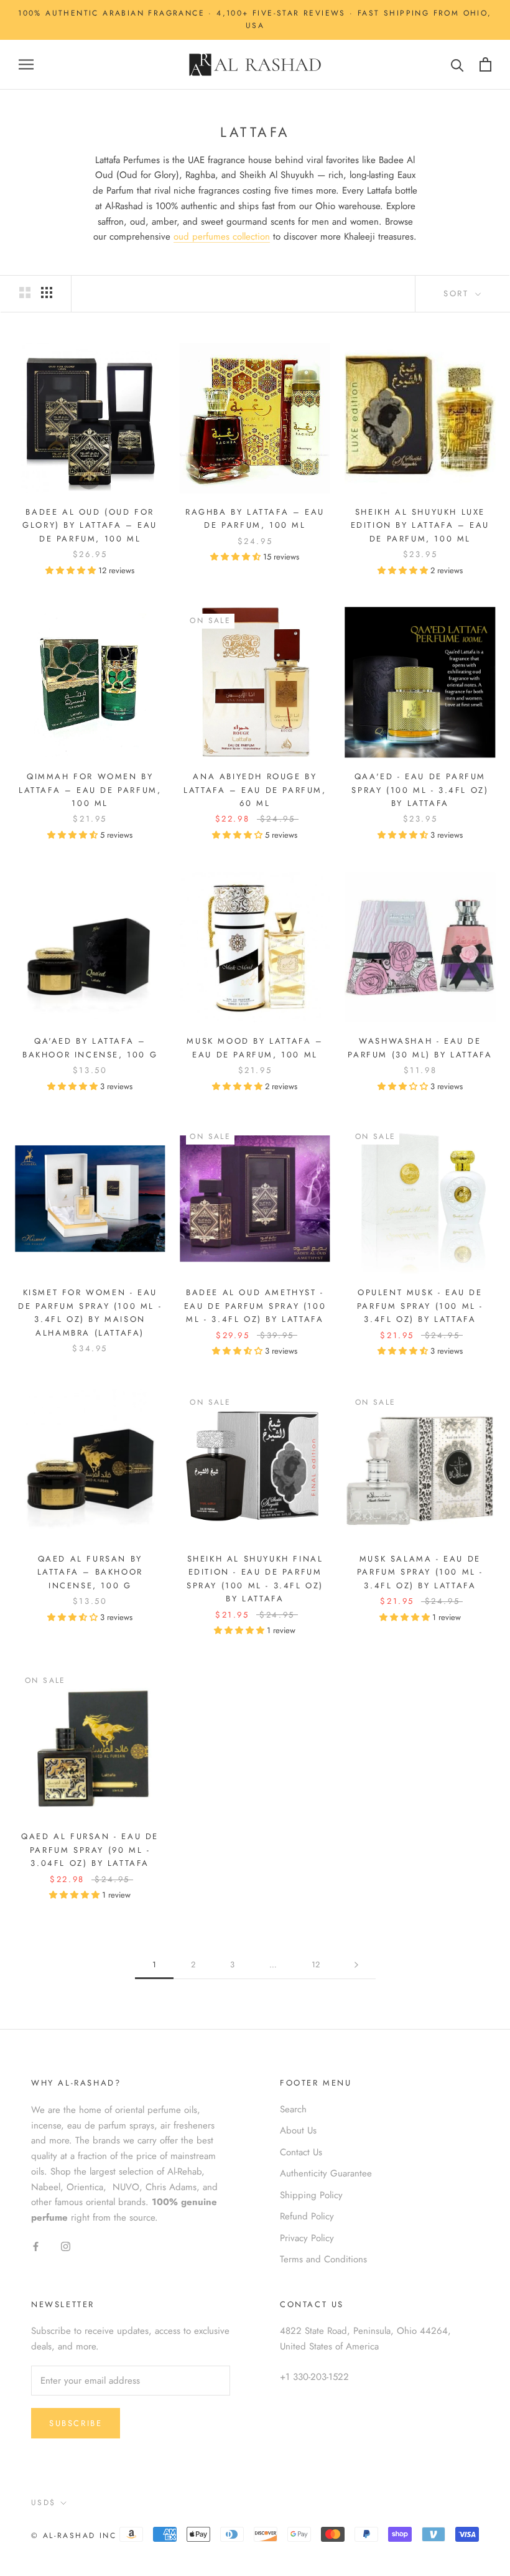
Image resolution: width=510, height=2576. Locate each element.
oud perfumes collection (222, 237)
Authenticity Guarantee (326, 2173)
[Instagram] (66, 2246)
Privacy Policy (307, 2238)
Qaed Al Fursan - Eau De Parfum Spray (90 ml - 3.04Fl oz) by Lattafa (90, 1850)
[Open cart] (485, 64)
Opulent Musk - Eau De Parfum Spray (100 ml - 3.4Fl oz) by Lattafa (420, 1306)
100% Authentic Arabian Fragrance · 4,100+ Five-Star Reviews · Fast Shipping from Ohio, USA (255, 19)
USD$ (44, 2503)
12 (316, 1965)
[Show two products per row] (25, 293)
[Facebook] (36, 2246)
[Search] (457, 64)
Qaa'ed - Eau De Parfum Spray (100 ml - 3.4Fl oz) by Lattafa (420, 790)
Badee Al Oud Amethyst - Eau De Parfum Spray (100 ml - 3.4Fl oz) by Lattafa (255, 1306)
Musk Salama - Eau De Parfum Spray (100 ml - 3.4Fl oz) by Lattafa (420, 1572)
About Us (298, 2130)
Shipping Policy (311, 2195)
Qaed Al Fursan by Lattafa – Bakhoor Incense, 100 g (90, 1572)
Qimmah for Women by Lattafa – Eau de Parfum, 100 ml (90, 790)
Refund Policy (307, 2216)
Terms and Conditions (323, 2259)
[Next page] (356, 1965)
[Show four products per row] (47, 293)
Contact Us (301, 2152)
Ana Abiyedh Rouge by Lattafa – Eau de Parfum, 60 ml (255, 790)
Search (293, 2109)
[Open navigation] (26, 64)
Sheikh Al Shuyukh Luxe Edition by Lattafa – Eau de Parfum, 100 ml (420, 525)
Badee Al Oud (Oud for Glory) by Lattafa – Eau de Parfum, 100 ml (90, 525)
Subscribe (76, 2423)
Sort (458, 293)
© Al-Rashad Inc (74, 2536)
